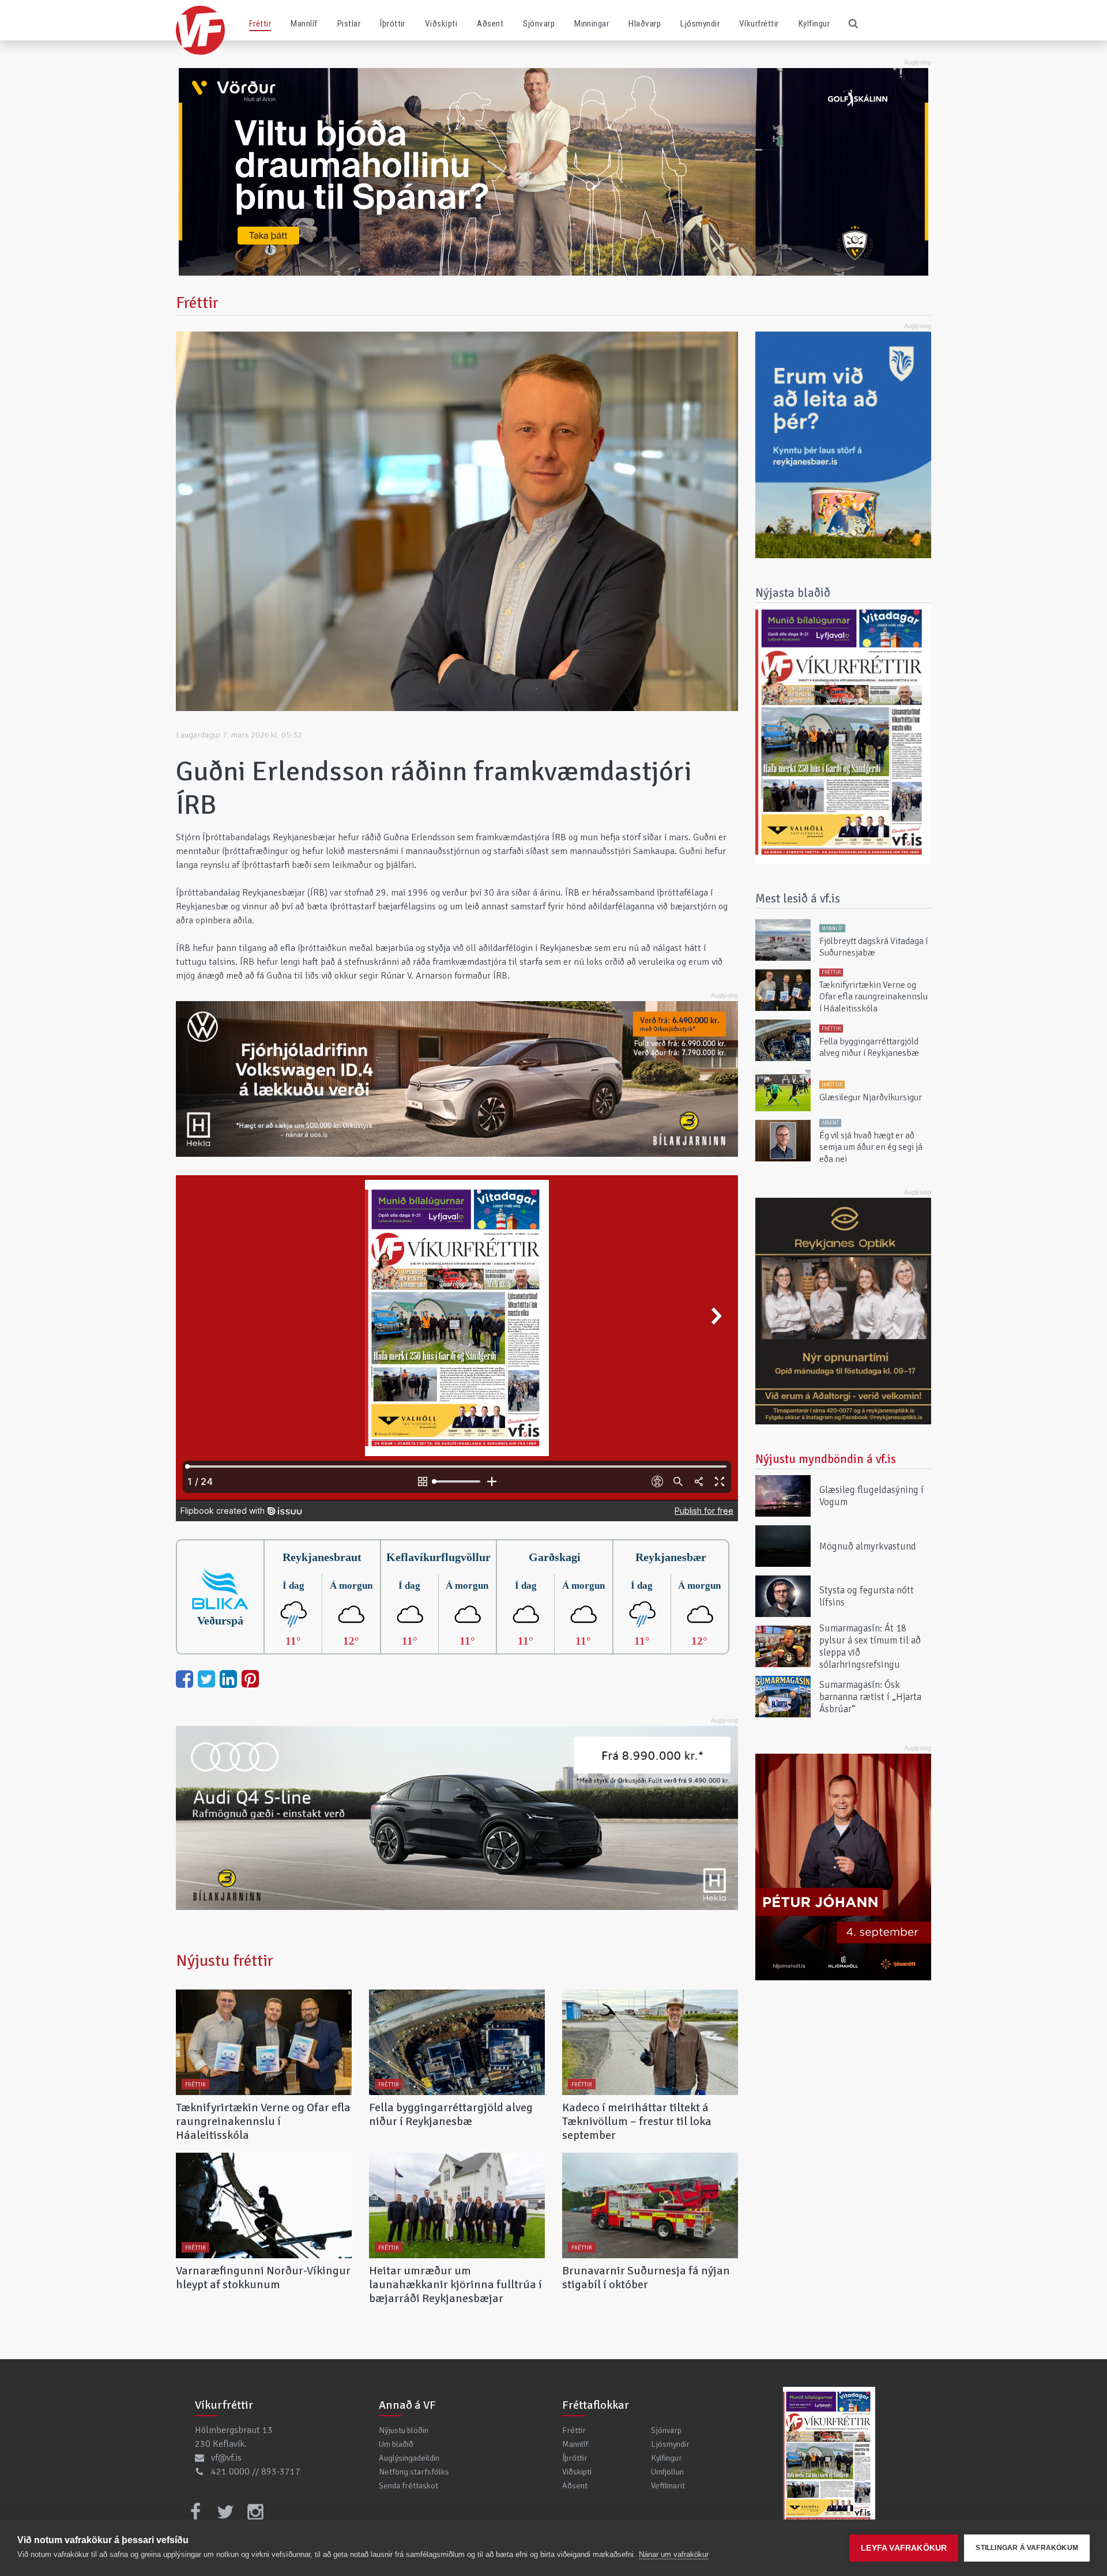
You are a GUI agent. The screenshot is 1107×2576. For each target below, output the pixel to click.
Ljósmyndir (700, 24)
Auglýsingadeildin (409, 2458)
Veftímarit (668, 2485)
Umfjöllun (667, 2472)
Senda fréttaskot (408, 2485)
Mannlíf (304, 24)
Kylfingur (814, 24)
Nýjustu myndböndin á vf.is (826, 1459)
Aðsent (490, 24)
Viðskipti (441, 24)
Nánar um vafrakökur (674, 2554)
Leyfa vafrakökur (904, 2548)
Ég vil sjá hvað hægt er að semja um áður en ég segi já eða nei (871, 1147)
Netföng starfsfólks (414, 2472)
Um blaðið (396, 2444)
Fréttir (260, 24)
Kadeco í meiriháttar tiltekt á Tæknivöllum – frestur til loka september (637, 2121)
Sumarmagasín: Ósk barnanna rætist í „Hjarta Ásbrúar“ (870, 1696)
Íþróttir (393, 24)
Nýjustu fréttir (225, 1961)
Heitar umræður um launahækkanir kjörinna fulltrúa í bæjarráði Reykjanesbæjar (455, 2284)
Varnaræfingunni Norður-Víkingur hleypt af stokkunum (263, 2278)
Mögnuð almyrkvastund (868, 1546)
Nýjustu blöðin (404, 2430)
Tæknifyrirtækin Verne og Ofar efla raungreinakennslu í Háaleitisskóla (263, 2121)
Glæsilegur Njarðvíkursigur (871, 1097)
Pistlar (349, 24)
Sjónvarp (539, 24)
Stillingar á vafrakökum (1027, 2548)
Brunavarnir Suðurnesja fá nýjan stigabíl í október (646, 2278)
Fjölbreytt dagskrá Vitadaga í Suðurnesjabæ (873, 947)
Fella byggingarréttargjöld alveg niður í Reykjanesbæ (451, 2114)
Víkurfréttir (759, 24)
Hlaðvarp (645, 24)
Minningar (592, 24)
